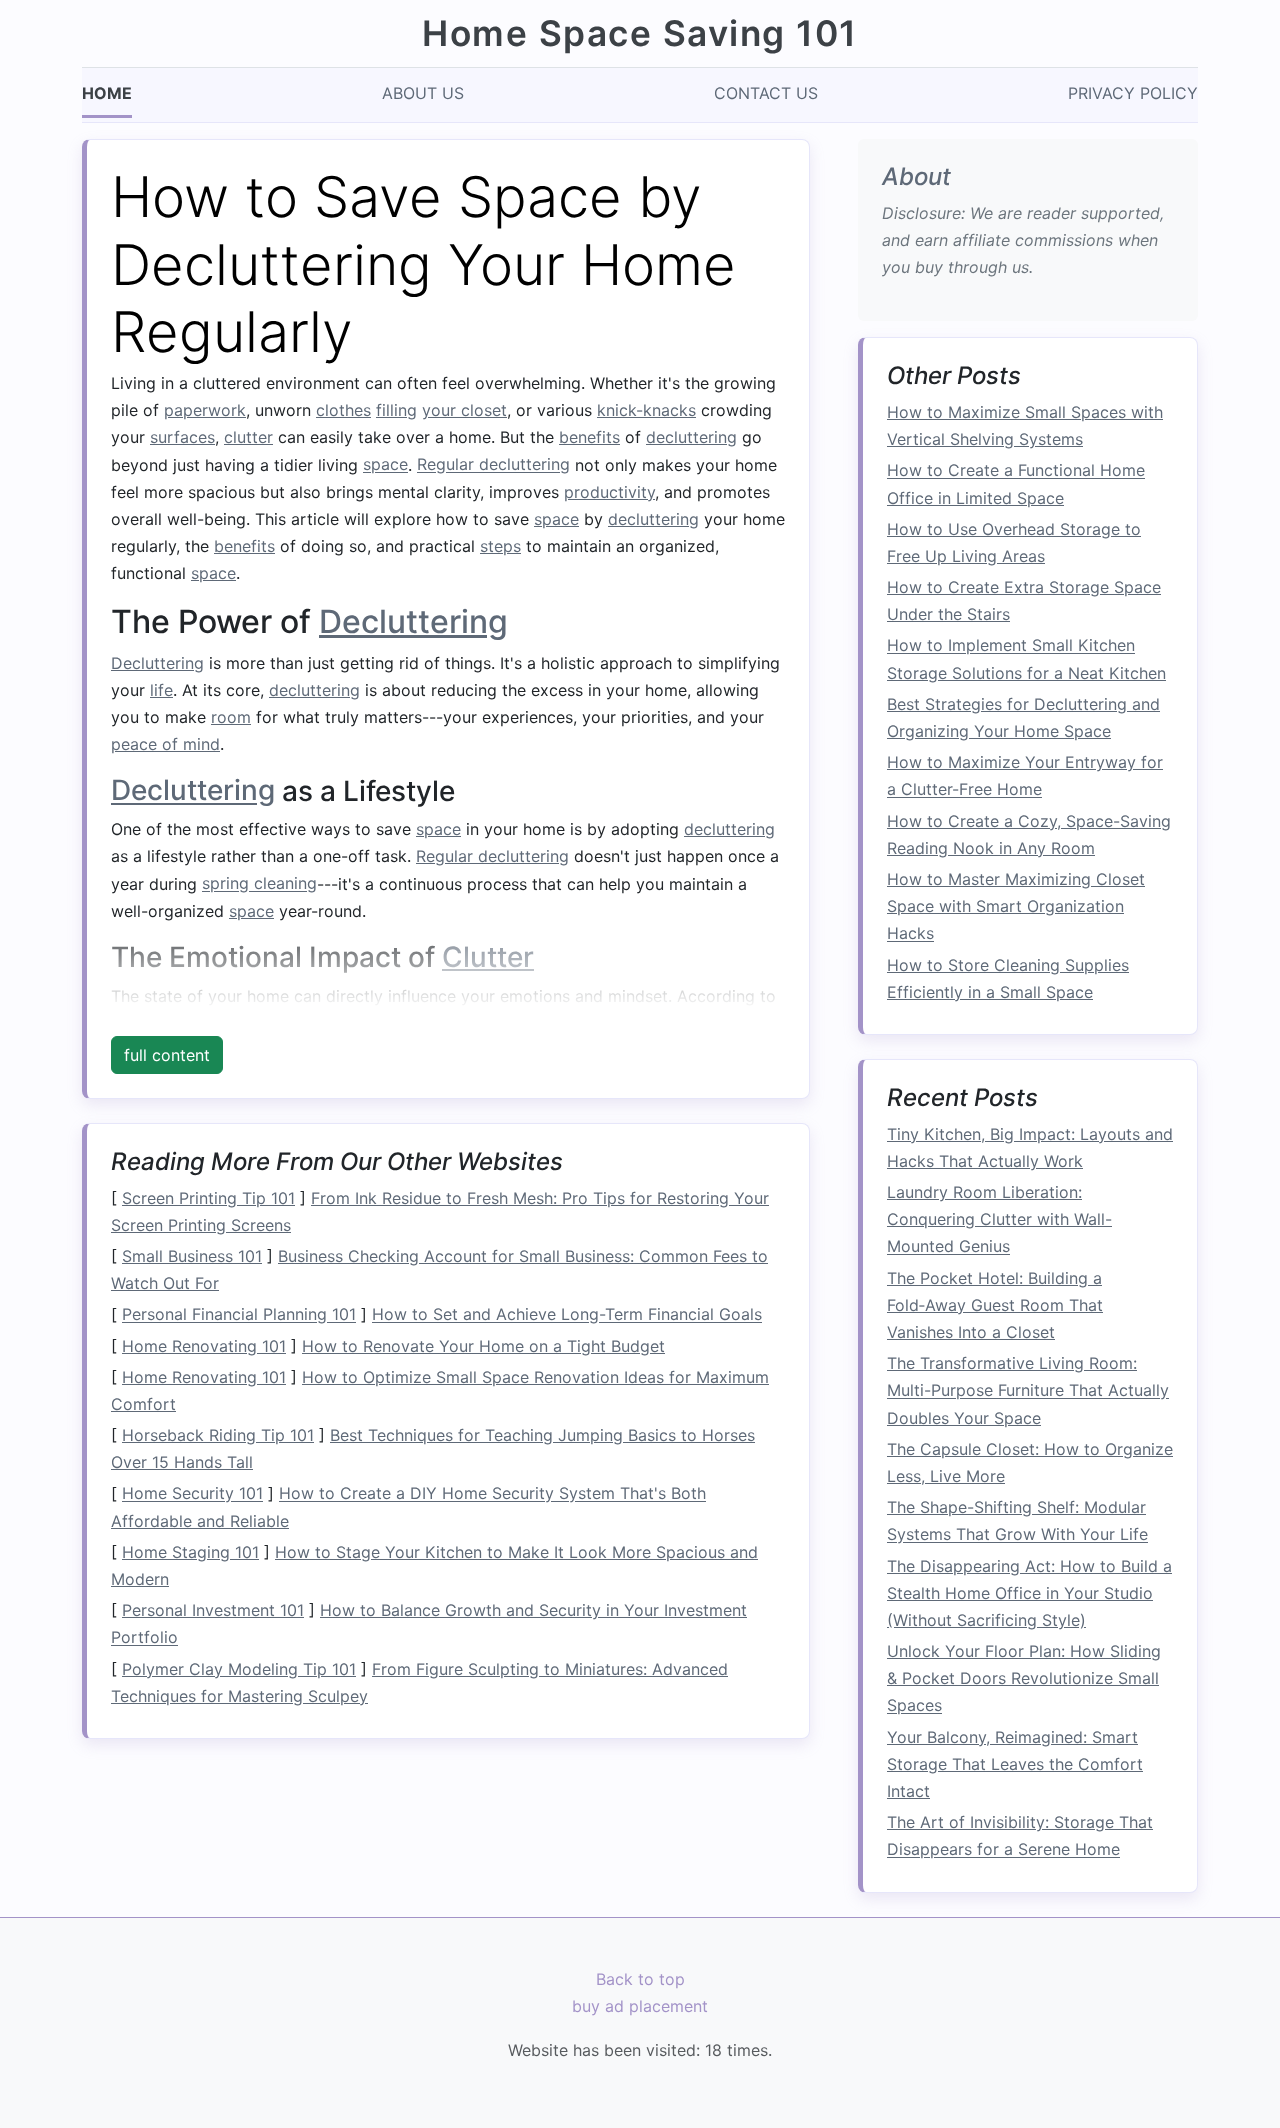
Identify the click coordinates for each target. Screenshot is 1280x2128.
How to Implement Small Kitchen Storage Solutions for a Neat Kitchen (1026, 659)
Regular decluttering (493, 465)
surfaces (182, 437)
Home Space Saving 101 (640, 33)
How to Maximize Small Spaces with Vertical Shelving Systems (1025, 426)
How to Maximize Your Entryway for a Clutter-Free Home (1025, 776)
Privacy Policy (1133, 93)
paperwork (205, 410)
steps (500, 546)
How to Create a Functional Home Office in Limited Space (1016, 484)
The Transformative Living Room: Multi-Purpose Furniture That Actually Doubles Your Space (1028, 1391)
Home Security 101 (192, 1494)
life (161, 690)
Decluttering (413, 621)
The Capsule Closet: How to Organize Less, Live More (1030, 1462)
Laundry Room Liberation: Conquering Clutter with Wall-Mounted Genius (999, 1220)
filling (396, 410)
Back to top (640, 1979)
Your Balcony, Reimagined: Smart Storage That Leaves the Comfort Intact (1015, 1764)
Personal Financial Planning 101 (239, 1315)
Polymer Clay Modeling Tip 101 (239, 1669)
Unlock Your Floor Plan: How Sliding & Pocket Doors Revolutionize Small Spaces (1024, 1679)
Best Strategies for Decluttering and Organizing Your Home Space (1023, 717)
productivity (609, 492)
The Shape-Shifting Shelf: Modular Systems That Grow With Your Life (1017, 1521)
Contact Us (766, 93)
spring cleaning (259, 884)
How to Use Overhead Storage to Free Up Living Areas (1014, 542)
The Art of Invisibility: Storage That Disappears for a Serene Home (1020, 1836)
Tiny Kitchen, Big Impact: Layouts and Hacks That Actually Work (1030, 1147)
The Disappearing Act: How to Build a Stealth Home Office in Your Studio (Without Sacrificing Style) (1029, 1593)
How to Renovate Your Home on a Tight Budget (483, 1346)
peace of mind (165, 744)
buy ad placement (640, 2006)
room (231, 717)
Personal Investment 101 (213, 1610)
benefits (589, 437)
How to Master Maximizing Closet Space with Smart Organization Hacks (1016, 907)
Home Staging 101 (190, 1552)
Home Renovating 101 (204, 1346)
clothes (343, 410)
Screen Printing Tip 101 (208, 1198)
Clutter (488, 957)
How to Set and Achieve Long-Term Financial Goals (567, 1315)
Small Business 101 (192, 1256)
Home (107, 93)
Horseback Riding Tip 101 (218, 1435)
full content (167, 1055)
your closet (464, 410)
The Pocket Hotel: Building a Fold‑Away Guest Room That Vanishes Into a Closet (995, 1305)
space (385, 465)
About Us (423, 93)
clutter (248, 437)
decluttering (691, 437)
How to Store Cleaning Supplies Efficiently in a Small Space (1008, 978)
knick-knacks (646, 410)
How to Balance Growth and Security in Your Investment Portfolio (429, 1623)
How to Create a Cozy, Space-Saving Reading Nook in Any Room (1029, 834)
